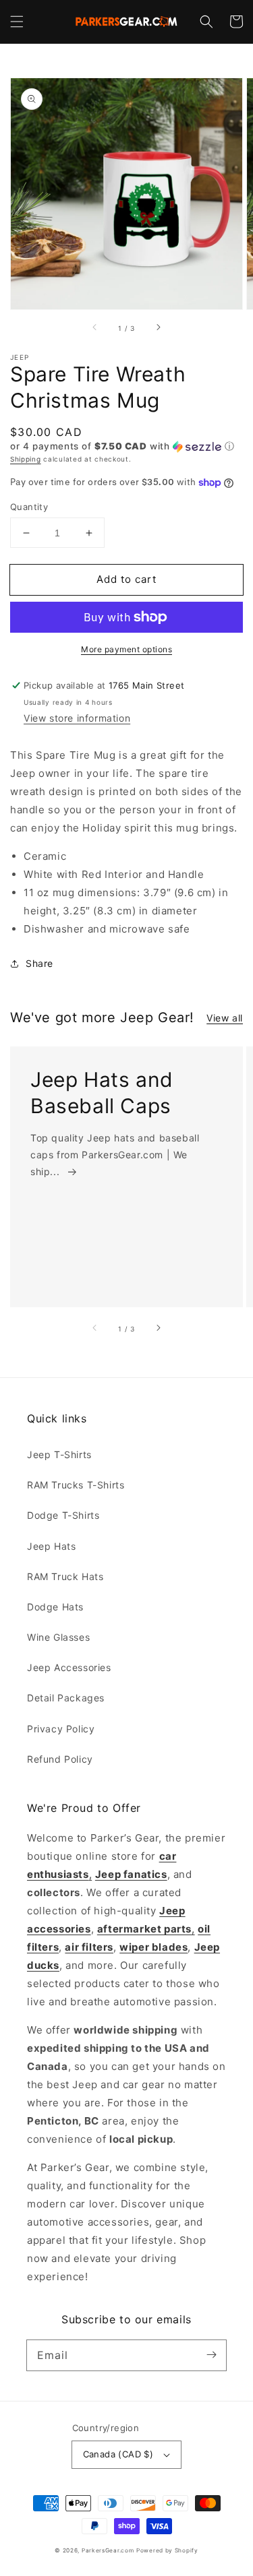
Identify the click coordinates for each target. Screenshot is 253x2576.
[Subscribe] (211, 2355)
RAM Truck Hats (65, 1576)
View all (225, 1018)
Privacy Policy (61, 1729)
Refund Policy (60, 1759)
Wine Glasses (58, 1637)
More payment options (126, 649)
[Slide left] (95, 328)
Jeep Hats (51, 1546)
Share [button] (39, 963)
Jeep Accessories (69, 1667)
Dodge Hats (55, 1607)
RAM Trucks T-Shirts (76, 1485)
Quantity (29, 507)
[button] (17, 22)
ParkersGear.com (108, 2550)
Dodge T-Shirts (63, 1515)
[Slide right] (158, 328)
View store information (77, 718)
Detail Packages (66, 1698)
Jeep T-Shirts (59, 1454)
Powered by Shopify (167, 2550)
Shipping (26, 459)
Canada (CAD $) (118, 2454)
